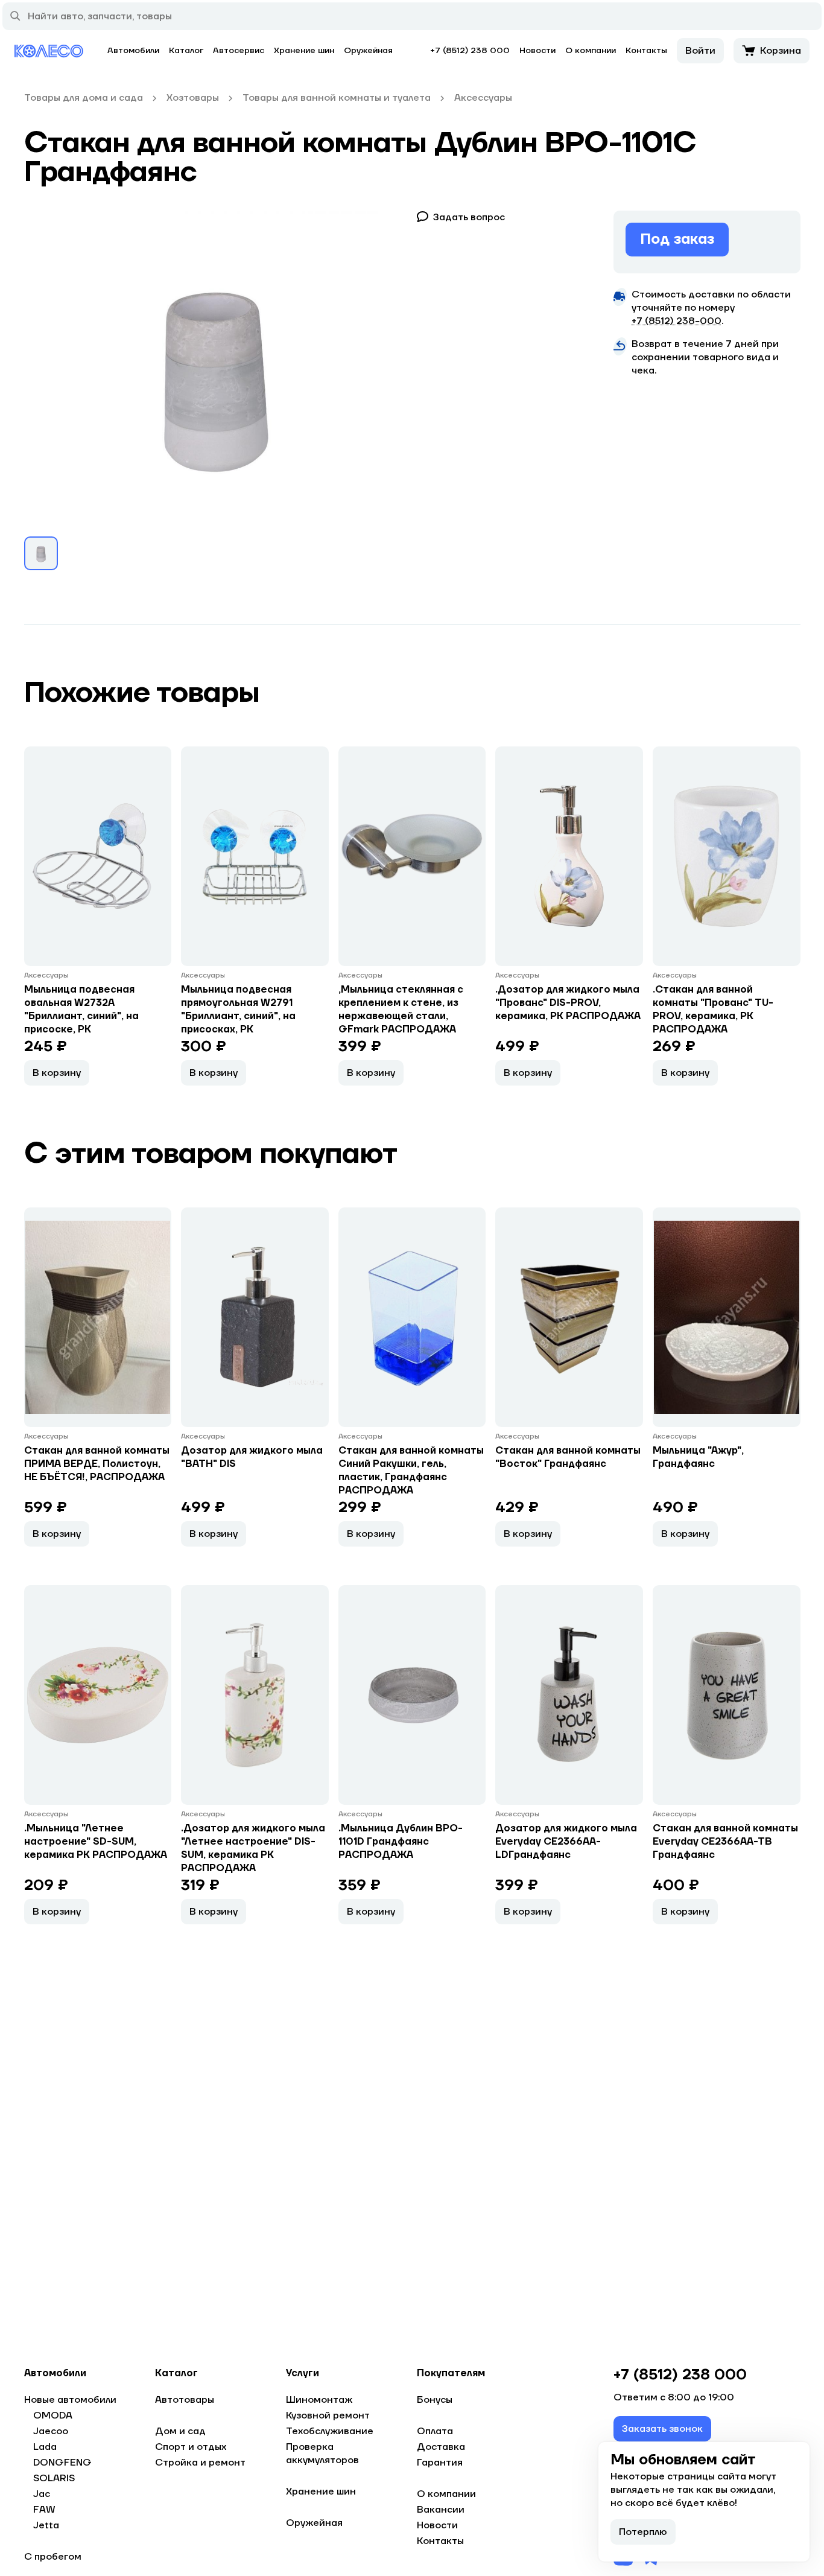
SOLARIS (54, 2478)
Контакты (646, 51)
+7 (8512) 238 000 (470, 51)
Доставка (441, 2447)
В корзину (57, 1073)
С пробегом (53, 2557)
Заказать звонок (662, 2429)
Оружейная (368, 51)
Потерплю (643, 2532)
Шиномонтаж (319, 2400)
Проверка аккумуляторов (322, 2454)
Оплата (435, 2431)
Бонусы (435, 2400)
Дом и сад (180, 2431)
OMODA (53, 2415)
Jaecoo (51, 2431)
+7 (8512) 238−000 (677, 321)
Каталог (186, 51)
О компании (591, 51)
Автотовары (185, 2400)
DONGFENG (62, 2463)
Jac (42, 2494)
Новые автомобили (70, 2400)
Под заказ (677, 239)
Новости (537, 51)
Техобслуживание (330, 2431)
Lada (45, 2447)
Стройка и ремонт (200, 2463)
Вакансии (441, 2510)
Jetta (46, 2525)
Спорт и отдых (191, 2447)
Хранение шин (304, 51)
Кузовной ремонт (328, 2415)
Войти (700, 51)
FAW (44, 2510)
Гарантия (440, 2463)
